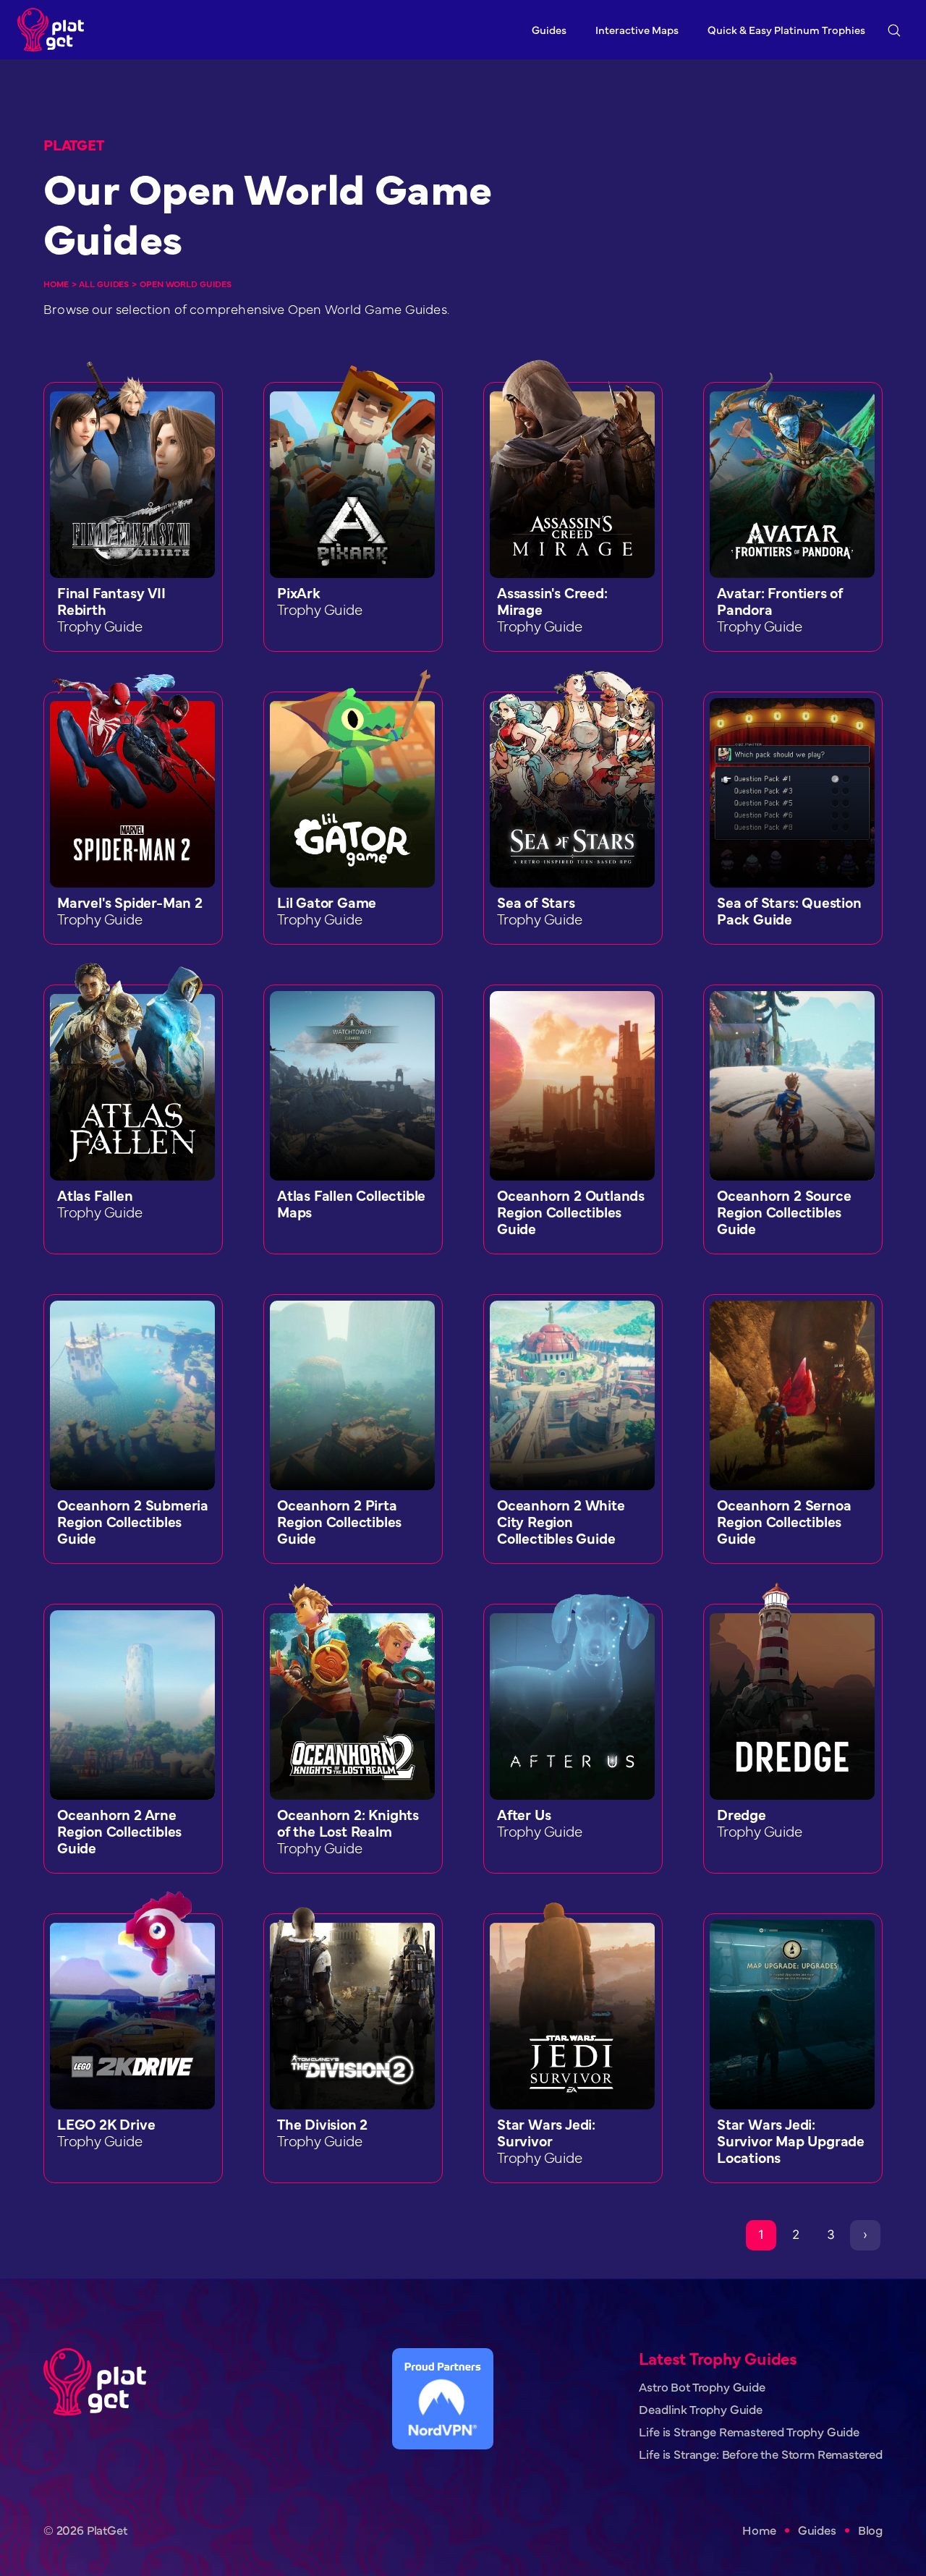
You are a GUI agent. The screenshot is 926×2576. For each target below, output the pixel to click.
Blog (870, 2530)
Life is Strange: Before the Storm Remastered (761, 2454)
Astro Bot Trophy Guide (702, 2387)
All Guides (104, 284)
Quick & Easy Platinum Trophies (786, 29)
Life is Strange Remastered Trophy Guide (749, 2432)
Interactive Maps (637, 29)
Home (56, 284)
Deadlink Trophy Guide (700, 2409)
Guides (549, 29)
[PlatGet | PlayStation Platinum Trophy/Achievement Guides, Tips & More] (54, 30)
